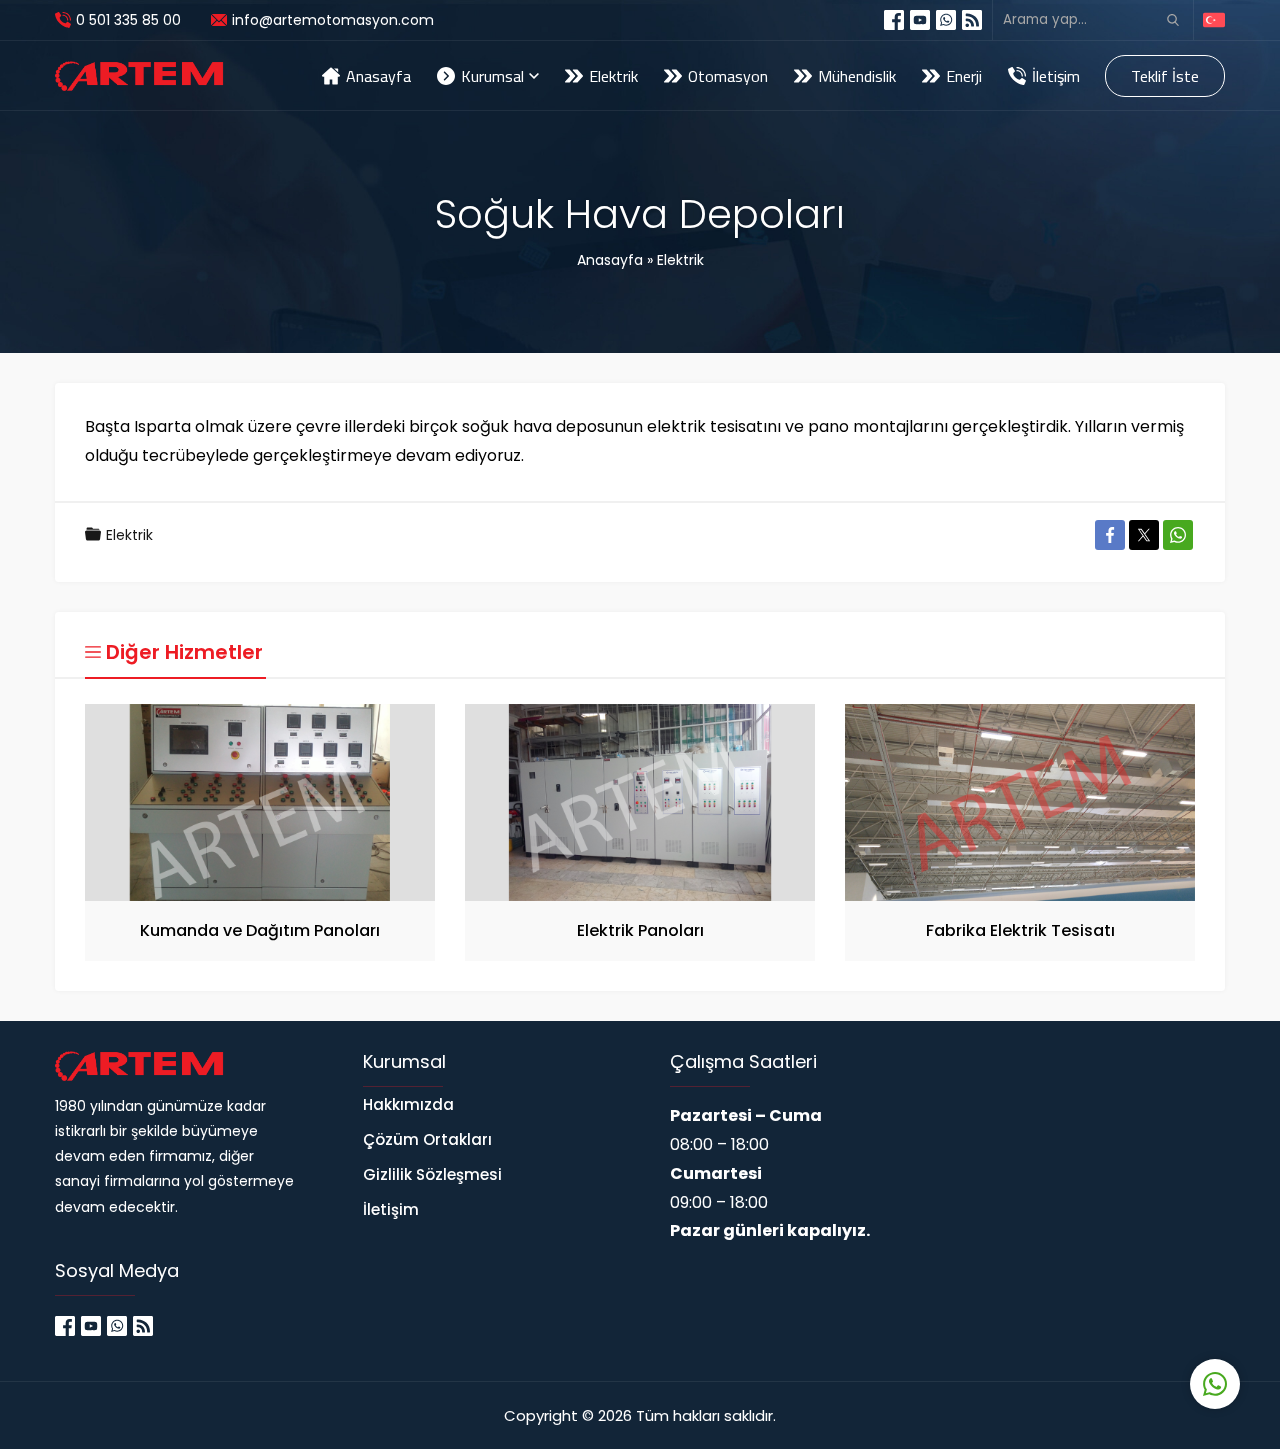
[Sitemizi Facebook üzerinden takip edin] (894, 20)
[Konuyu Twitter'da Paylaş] (1144, 535)
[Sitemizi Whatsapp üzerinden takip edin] (946, 20)
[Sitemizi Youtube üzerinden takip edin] (920, 20)
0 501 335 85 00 (128, 20)
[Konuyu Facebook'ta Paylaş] (1110, 535)
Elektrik (680, 260)
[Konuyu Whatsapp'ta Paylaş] (1178, 535)
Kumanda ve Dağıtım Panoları (260, 930)
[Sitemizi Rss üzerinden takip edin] (972, 20)
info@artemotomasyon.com (333, 20)
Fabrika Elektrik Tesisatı (1020, 930)
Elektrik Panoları (640, 930)
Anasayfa (610, 260)
